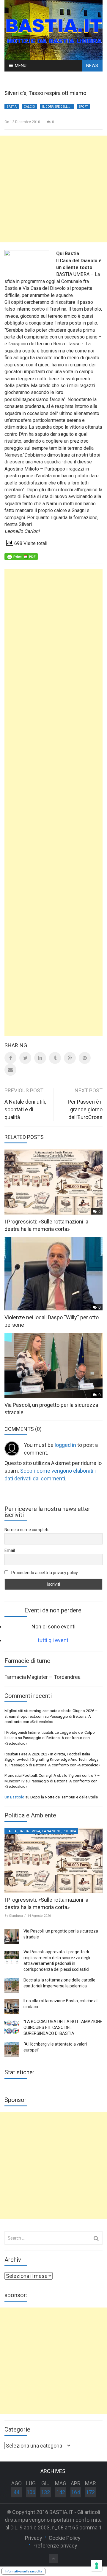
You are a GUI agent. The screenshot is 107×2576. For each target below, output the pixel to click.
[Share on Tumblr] (55, 1058)
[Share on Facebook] (10, 1058)
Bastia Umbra (29, 1831)
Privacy (34, 2538)
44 (16, 2492)
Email (10, 1550)
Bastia (12, 107)
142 (61, 2492)
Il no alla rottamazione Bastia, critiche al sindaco (60, 2004)
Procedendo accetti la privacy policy (44, 1573)
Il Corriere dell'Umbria (58, 107)
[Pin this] (85, 1058)
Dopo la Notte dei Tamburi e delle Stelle (64, 1797)
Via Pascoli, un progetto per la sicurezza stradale (61, 1934)
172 (90, 2492)
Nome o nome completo (27, 1530)
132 (45, 2492)
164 (75, 2492)
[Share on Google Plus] (70, 1058)
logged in (65, 1445)
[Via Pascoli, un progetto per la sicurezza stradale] (12, 1937)
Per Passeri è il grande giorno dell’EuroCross (85, 1109)
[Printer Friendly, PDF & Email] (21, 556)
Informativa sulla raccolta (23, 2571)
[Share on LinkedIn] (40, 1058)
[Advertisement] (53, 189)
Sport (83, 107)
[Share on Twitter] (25, 1058)
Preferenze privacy (55, 2546)
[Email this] (10, 1070)
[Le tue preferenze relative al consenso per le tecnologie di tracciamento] (97, 2566)
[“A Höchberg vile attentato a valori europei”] (12, 2050)
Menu (21, 66)
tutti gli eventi (54, 1640)
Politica (69, 1831)
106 (31, 2492)
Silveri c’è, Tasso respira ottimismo (45, 93)
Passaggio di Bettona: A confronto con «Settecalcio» (55, 1765)
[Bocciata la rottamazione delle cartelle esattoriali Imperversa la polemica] (12, 1986)
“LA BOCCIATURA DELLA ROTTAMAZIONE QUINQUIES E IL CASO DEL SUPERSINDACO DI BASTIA (63, 2027)
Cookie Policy (65, 2538)
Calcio (29, 107)
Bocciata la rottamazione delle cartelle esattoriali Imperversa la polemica (59, 1983)
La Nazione (51, 1831)
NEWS (92, 66)
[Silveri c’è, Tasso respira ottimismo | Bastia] (53, 29)
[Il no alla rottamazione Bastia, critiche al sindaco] (12, 2006)
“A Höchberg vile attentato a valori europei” (55, 2047)
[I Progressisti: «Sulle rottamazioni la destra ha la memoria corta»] (53, 1860)
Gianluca (16, 1916)
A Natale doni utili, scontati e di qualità (25, 1109)
